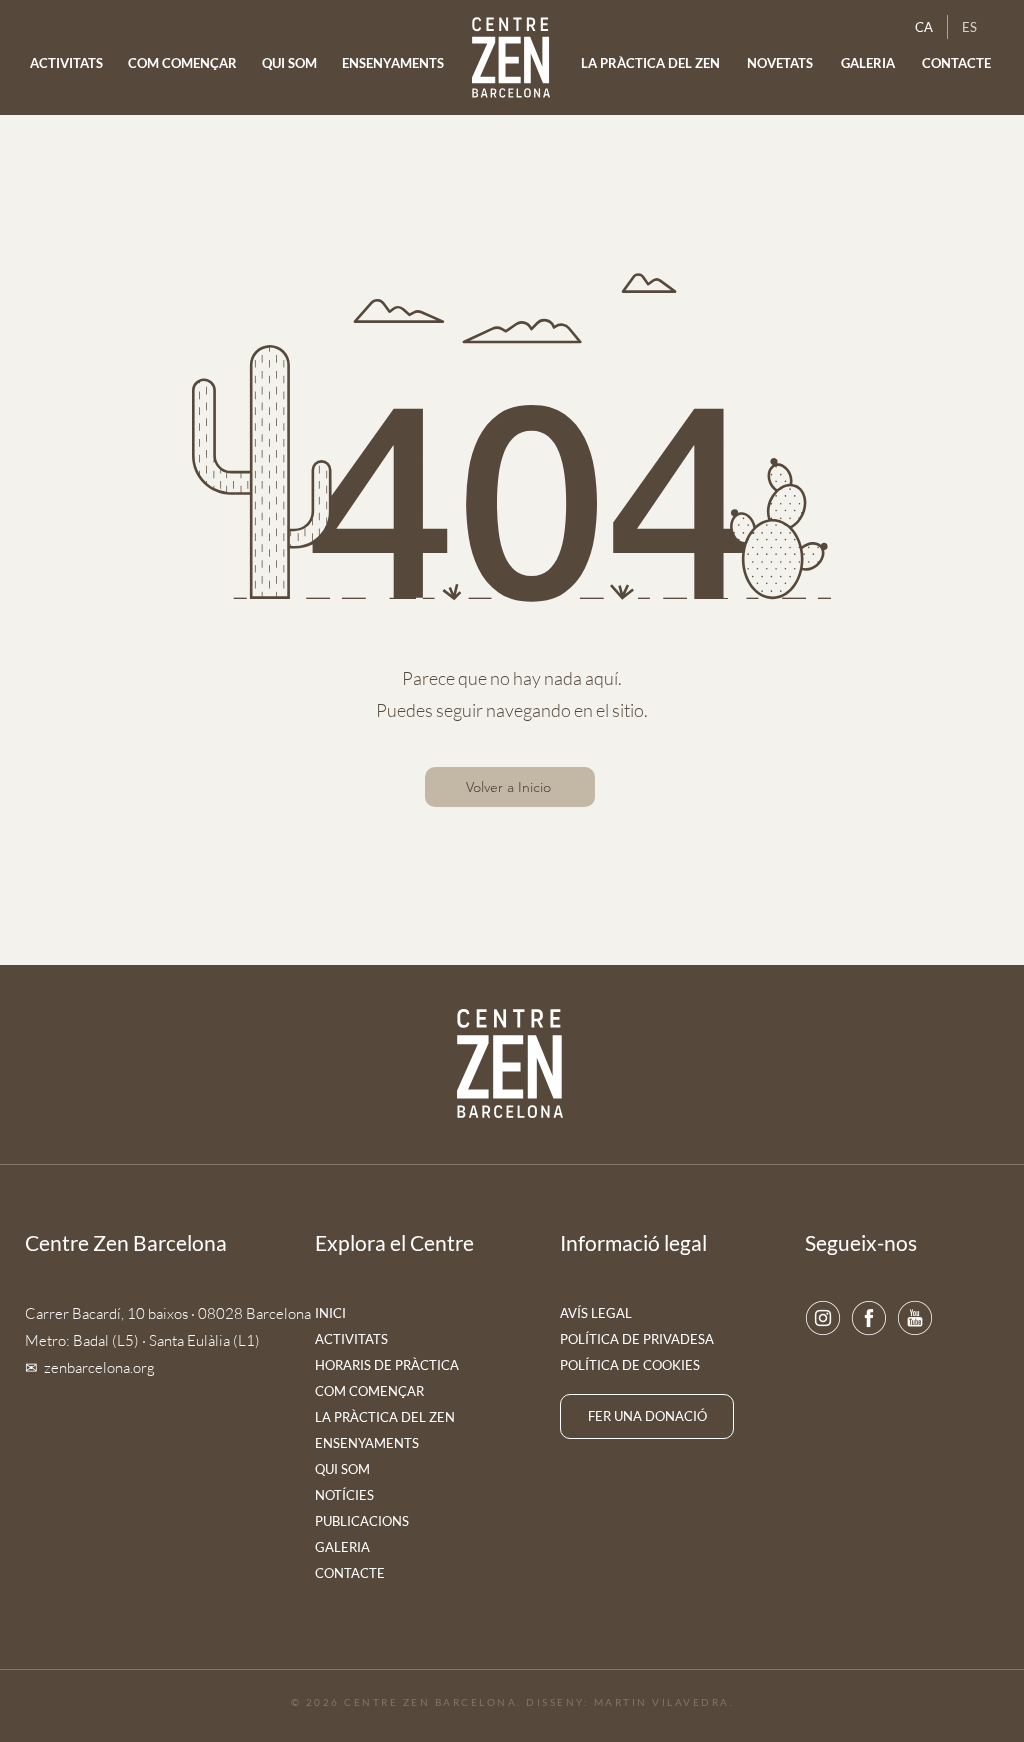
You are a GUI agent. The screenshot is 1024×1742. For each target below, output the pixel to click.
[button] (781, 63)
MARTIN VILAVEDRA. (664, 1702)
